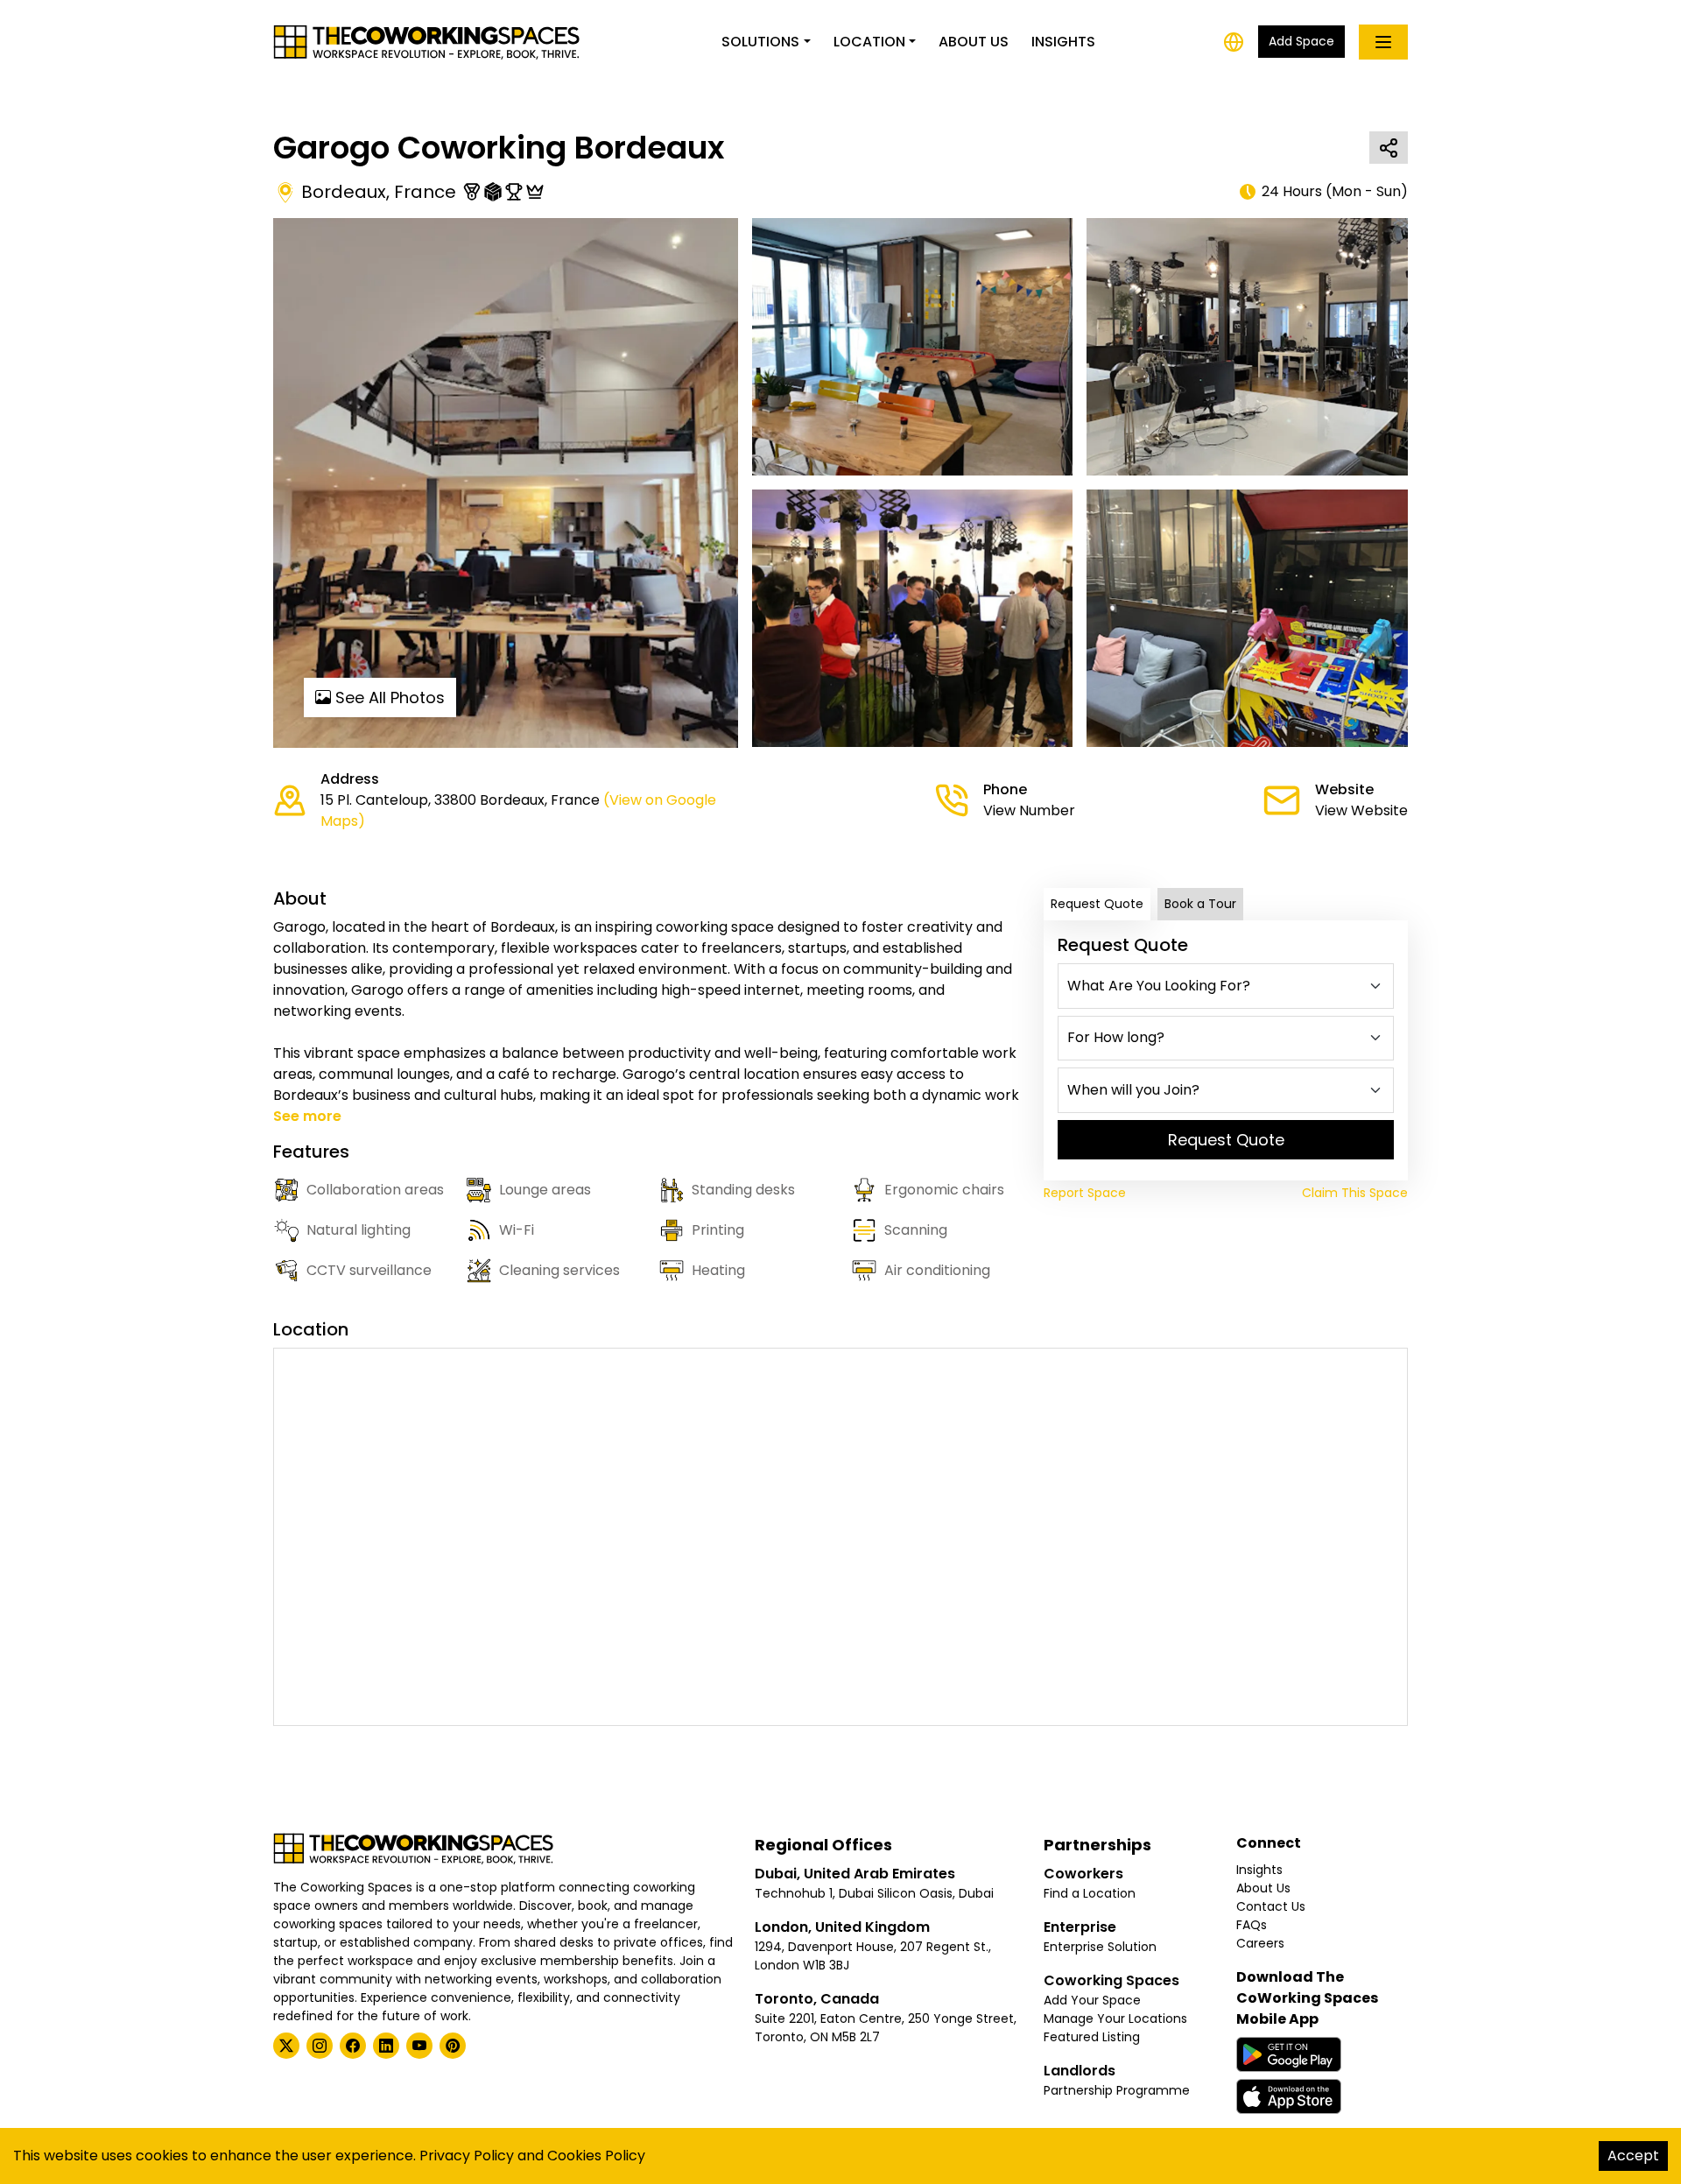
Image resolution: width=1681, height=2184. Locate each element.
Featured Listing (1092, 2037)
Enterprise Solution (1100, 1947)
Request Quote (1097, 904)
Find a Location (1090, 1893)
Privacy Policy (467, 2156)
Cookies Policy (596, 2156)
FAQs (1252, 1925)
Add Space (1301, 41)
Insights (1063, 42)
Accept (1633, 2156)
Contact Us (1271, 1906)
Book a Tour (1200, 904)
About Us (974, 42)
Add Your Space (1092, 2000)
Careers (1260, 1943)
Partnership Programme (1117, 2090)
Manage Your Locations (1115, 2018)
